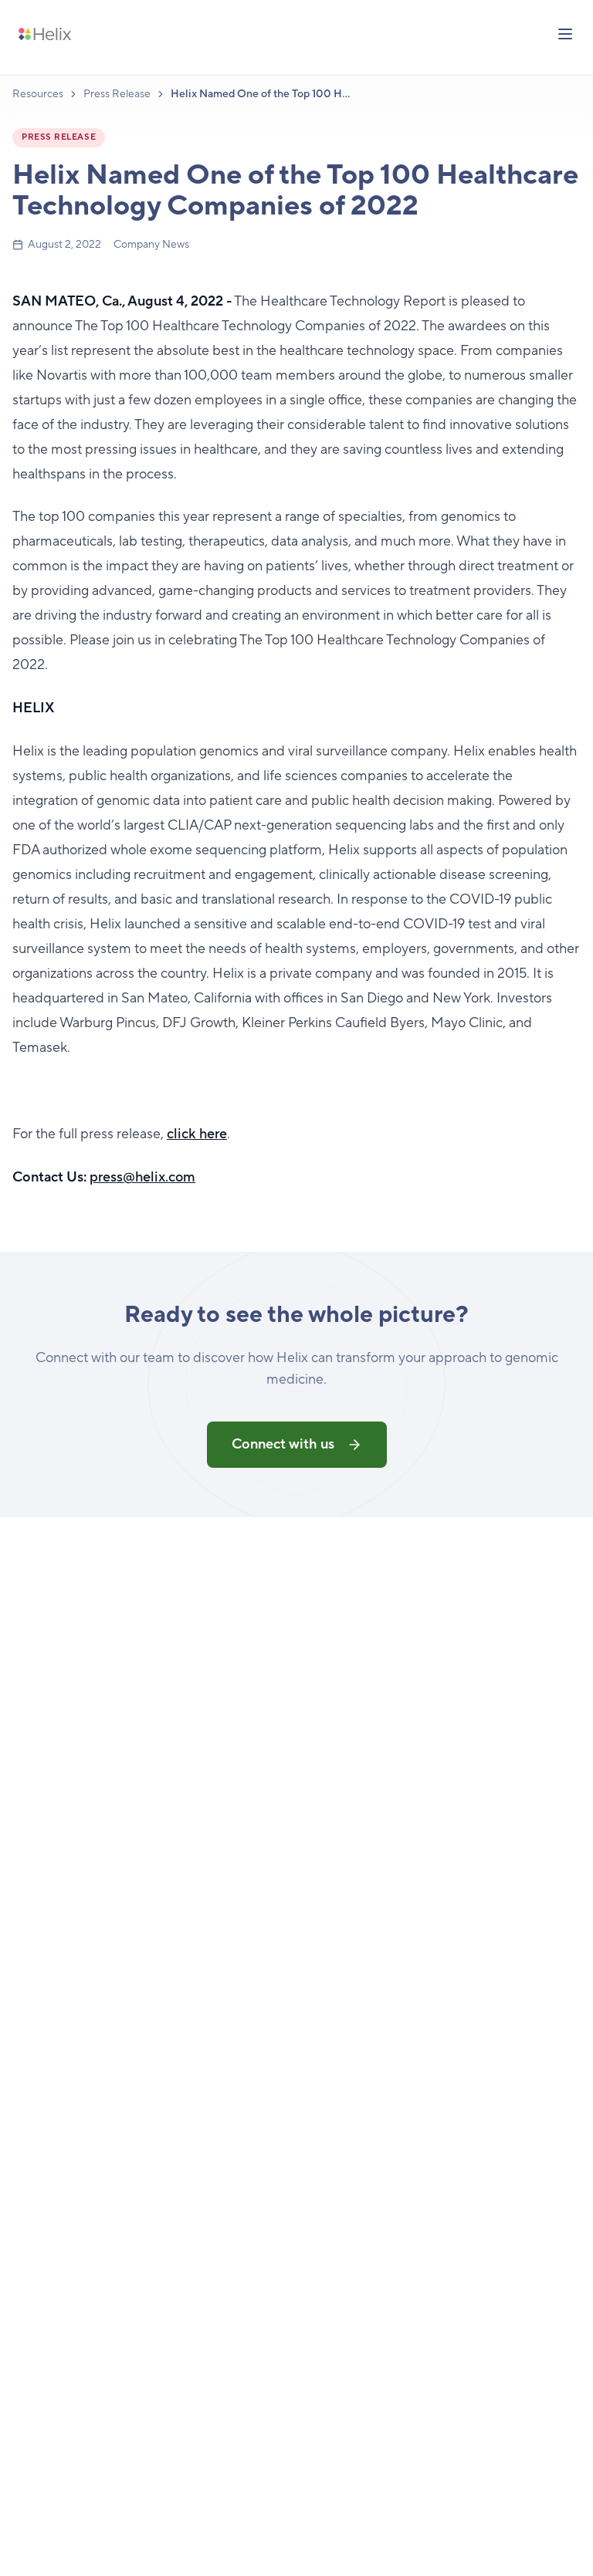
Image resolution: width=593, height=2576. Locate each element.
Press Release (117, 94)
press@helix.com (142, 1177)
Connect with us (283, 1444)
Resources (38, 94)
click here (197, 1134)
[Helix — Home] (45, 34)
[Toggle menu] (565, 34)
